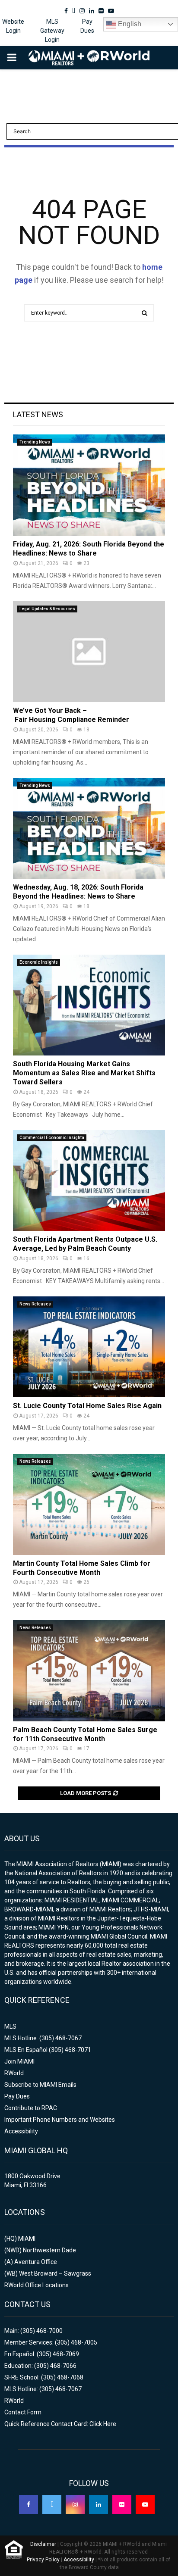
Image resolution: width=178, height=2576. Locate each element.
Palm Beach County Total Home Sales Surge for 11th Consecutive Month (85, 1734)
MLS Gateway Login (52, 31)
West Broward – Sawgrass (55, 2273)
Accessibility (21, 2131)
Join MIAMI (19, 2061)
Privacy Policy (43, 2560)
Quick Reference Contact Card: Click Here (60, 2424)
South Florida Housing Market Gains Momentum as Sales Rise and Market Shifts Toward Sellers (84, 1073)
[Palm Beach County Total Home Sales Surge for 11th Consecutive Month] (89, 1671)
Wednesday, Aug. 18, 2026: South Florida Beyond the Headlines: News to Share (78, 892)
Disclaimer (43, 2544)
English (129, 24)
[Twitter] (52, 2504)
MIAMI (27, 2239)
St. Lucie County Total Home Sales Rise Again (87, 1406)
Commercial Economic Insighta (52, 1138)
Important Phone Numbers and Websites (60, 2120)
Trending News (35, 442)
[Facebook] (29, 2504)
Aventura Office (36, 2262)
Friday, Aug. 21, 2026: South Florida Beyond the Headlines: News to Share (89, 549)
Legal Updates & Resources (47, 609)
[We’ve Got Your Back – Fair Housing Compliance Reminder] (89, 652)
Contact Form (23, 2412)
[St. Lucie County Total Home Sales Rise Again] (89, 1347)
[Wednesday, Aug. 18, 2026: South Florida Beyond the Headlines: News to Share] (89, 829)
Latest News (38, 414)
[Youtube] (145, 2504)
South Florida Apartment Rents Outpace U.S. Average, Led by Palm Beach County (85, 1244)
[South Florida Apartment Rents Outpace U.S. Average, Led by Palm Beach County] (89, 1181)
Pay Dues (87, 26)
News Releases (35, 1304)
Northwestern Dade (49, 2250)
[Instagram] (75, 2504)
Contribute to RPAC (31, 2108)
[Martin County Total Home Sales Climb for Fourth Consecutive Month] (89, 1504)
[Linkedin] (99, 2504)
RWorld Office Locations (37, 2285)
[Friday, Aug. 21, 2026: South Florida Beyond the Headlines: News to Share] (89, 485)
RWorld (14, 2073)
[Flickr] (122, 2504)
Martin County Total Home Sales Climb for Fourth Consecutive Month (82, 1568)
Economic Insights (39, 962)
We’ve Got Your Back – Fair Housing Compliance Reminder (71, 715)
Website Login (13, 26)
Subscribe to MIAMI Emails (40, 2085)
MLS (10, 2026)
